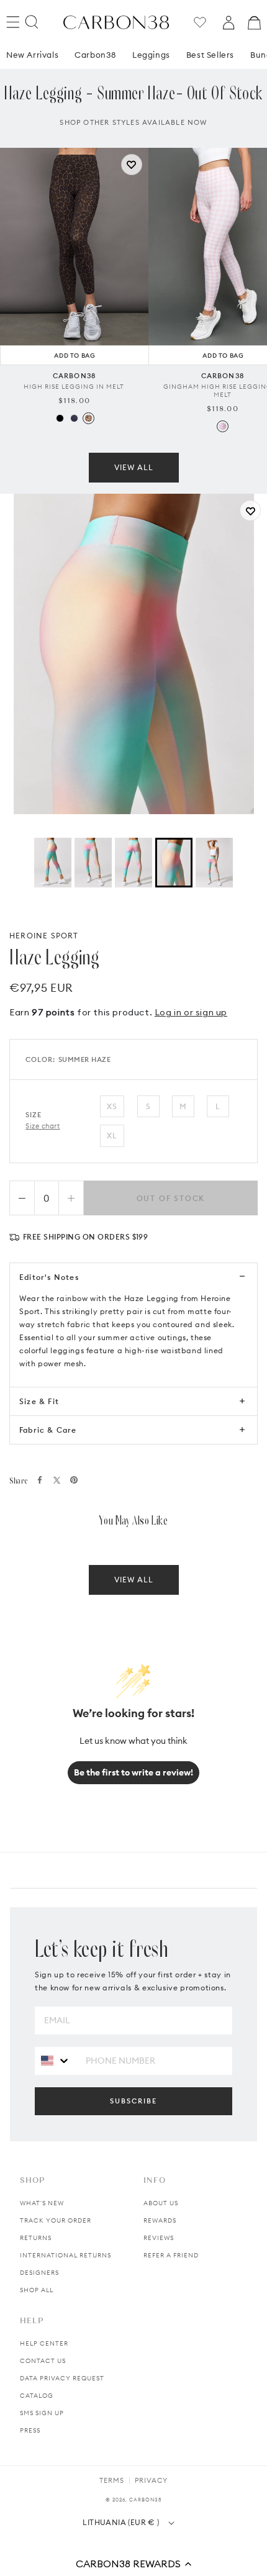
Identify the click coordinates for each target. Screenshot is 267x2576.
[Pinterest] (74, 1480)
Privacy (151, 2480)
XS (112, 1106)
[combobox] (56, 2060)
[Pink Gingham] (223, 426)
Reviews (159, 2238)
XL (112, 1136)
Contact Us (43, 2361)
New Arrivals (32, 55)
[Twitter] (57, 1480)
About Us (161, 2203)
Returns (36, 2238)
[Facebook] (40, 1480)
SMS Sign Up (42, 2413)
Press (30, 2430)
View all (134, 467)
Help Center (44, 2343)
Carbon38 (95, 55)
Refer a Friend (171, 2255)
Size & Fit (39, 1401)
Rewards (160, 2220)
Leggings (151, 55)
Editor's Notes (49, 1277)
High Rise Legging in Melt (74, 387)
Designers (39, 2273)
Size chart (43, 1126)
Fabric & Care (48, 1430)
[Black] (60, 418)
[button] (133, 2564)
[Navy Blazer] (74, 418)
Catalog (37, 2396)
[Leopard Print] (88, 418)
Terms (112, 2480)
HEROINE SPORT (44, 936)
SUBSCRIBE (133, 2101)
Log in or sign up (191, 1012)
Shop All (37, 2290)
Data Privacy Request (62, 2378)
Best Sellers (210, 55)
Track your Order (56, 2220)
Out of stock (171, 1198)
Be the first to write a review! (133, 1772)
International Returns (66, 2255)
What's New (42, 2203)
